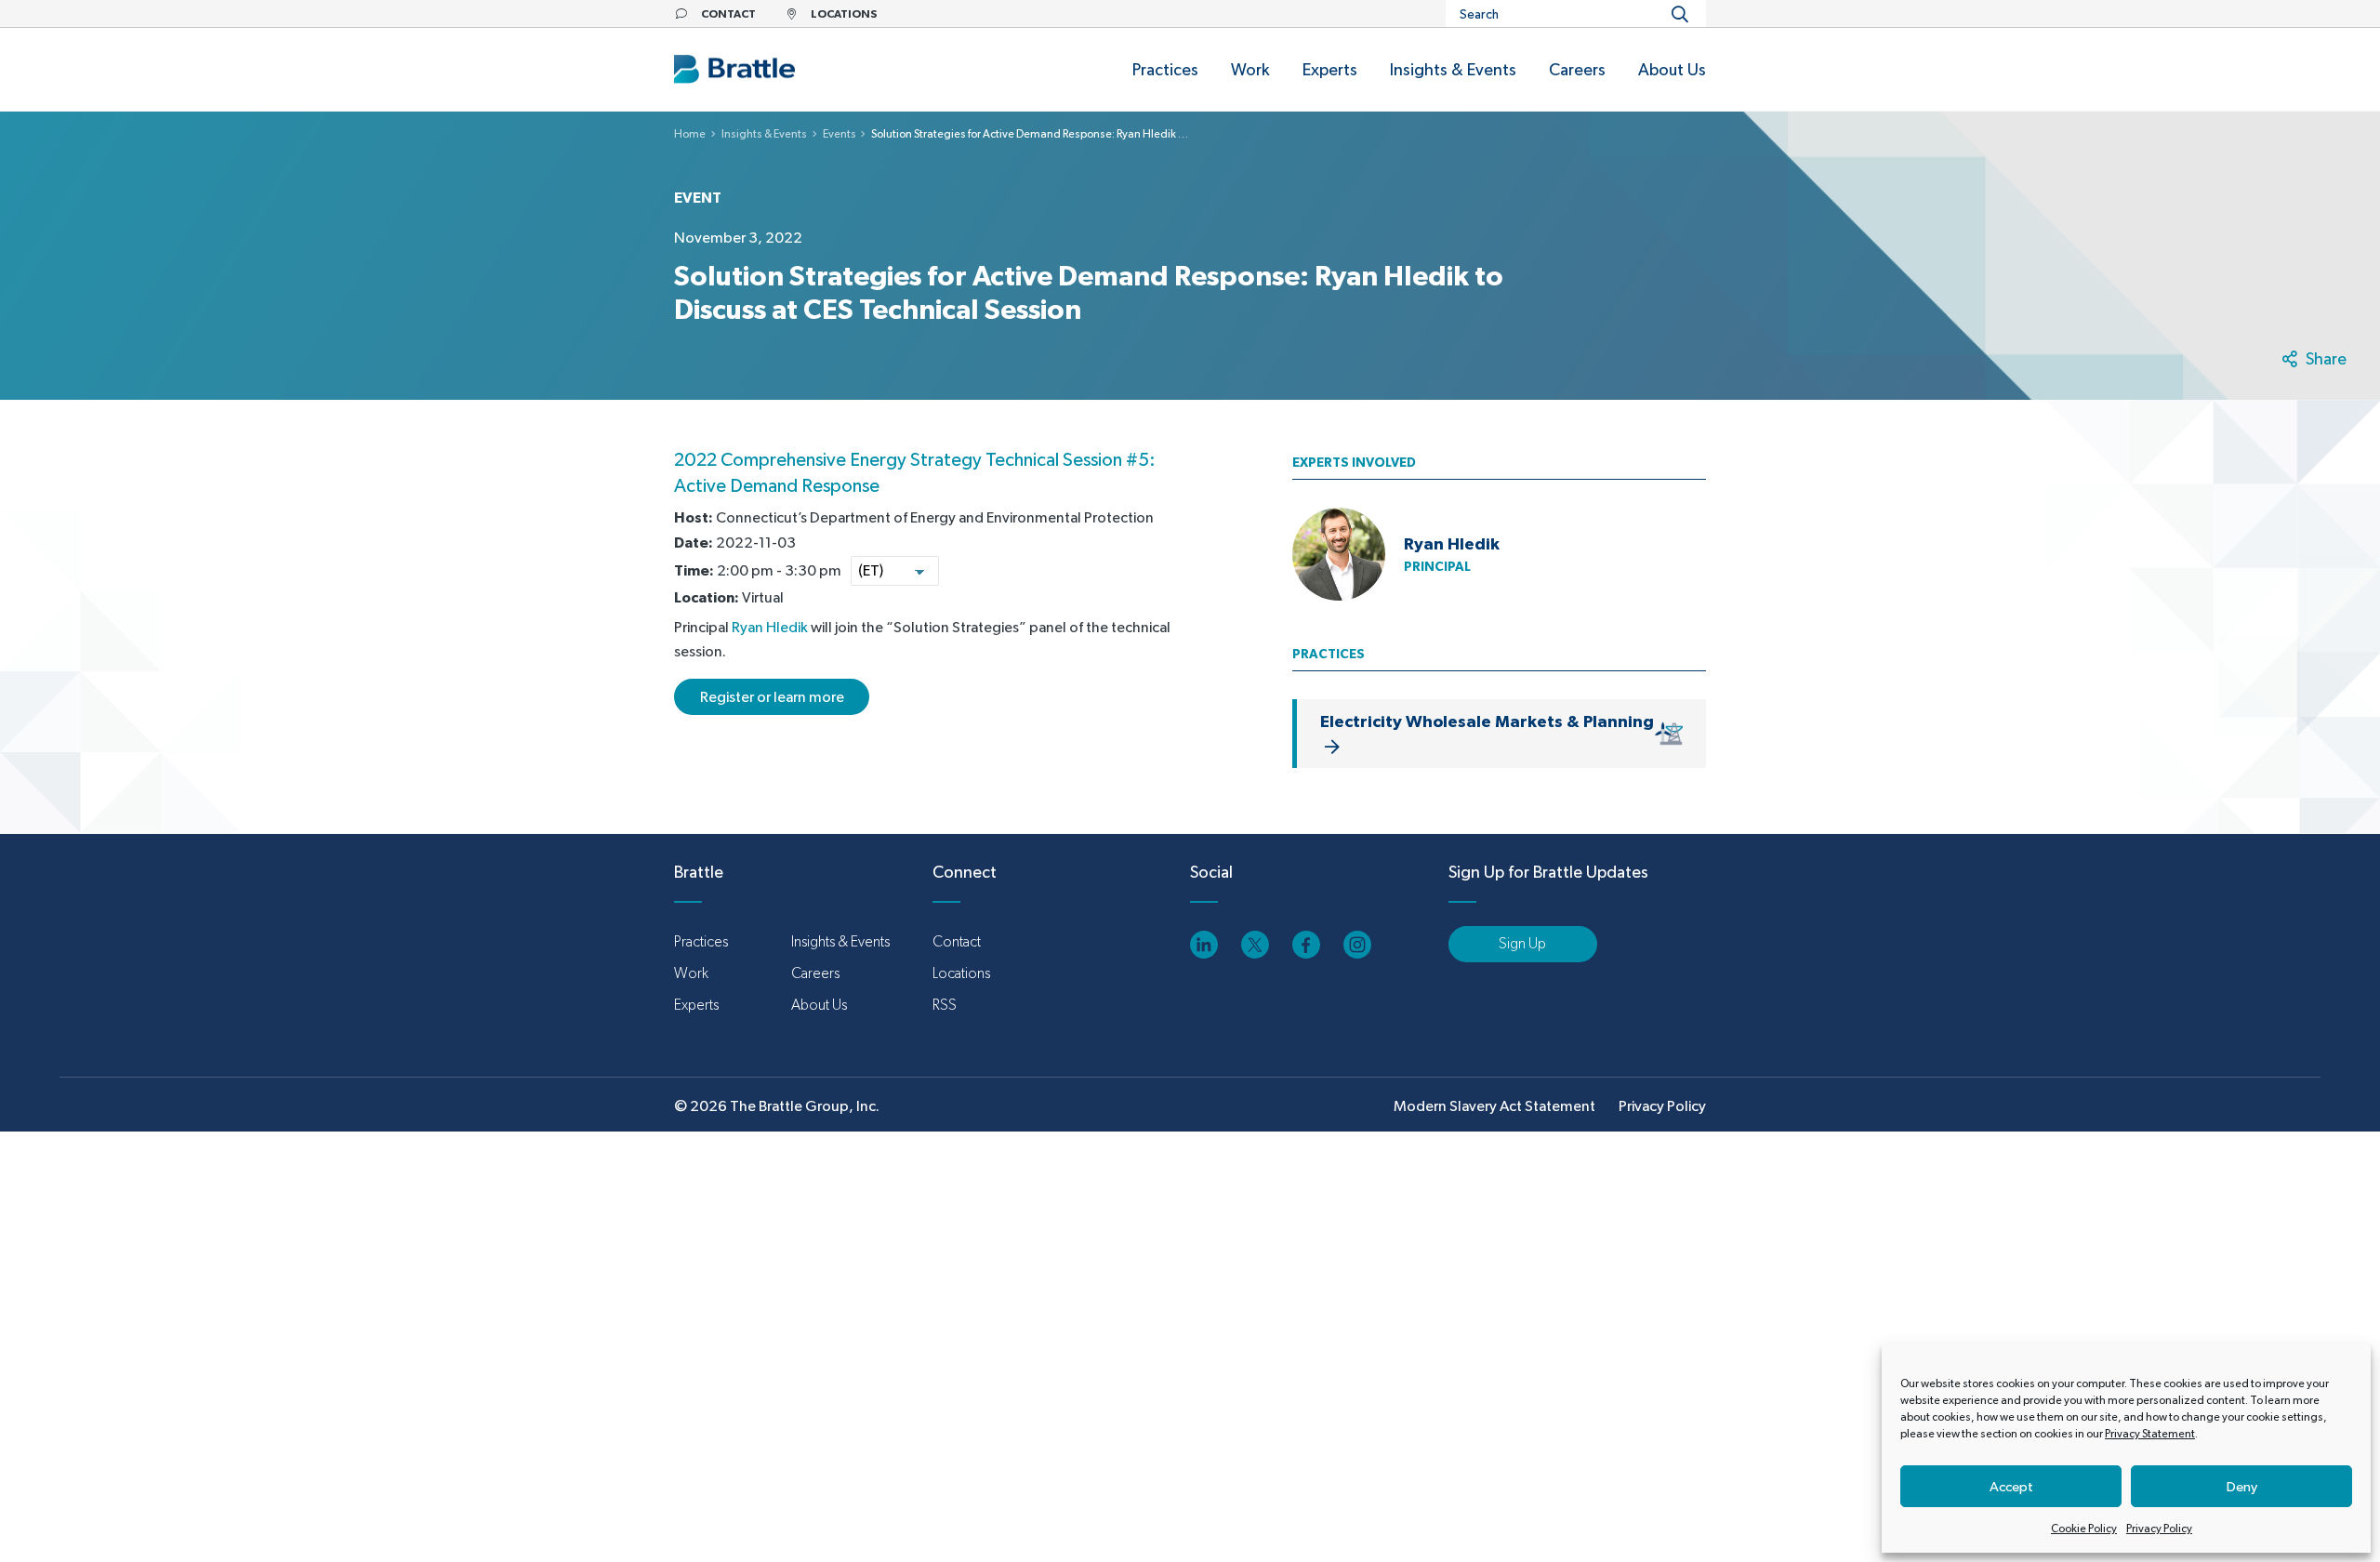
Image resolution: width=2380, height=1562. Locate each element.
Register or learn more (772, 697)
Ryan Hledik (770, 627)
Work (691, 973)
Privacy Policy (2159, 1529)
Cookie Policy (2084, 1529)
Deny (2242, 1486)
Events (840, 134)
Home (690, 134)
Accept (2011, 1486)
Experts (696, 1005)
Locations (961, 973)
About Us (819, 1005)
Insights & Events (764, 134)
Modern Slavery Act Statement (1494, 1106)
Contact (957, 941)
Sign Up (1522, 943)
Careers (815, 973)
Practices (701, 941)
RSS (945, 1005)
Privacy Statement (2150, 1434)
